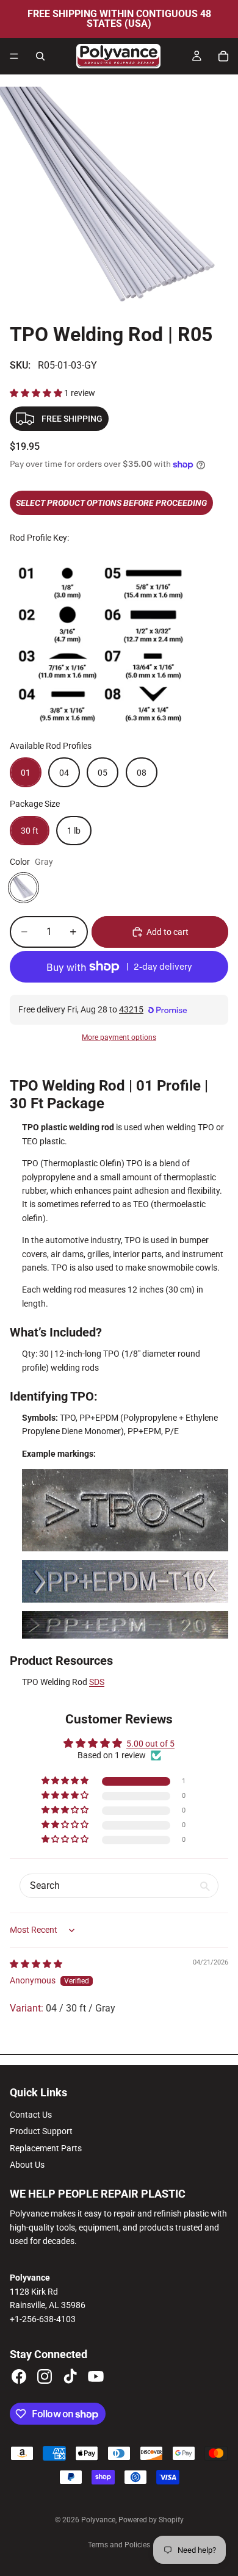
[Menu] (14, 56)
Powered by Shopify (151, 2520)
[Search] (40, 56)
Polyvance (98, 2520)
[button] (37, 393)
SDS (97, 1682)
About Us (27, 2165)
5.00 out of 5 (150, 1744)
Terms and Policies (119, 2545)
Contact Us (31, 2115)
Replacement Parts (46, 2148)
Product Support (41, 2131)
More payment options (119, 1037)
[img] (36, 1964)
